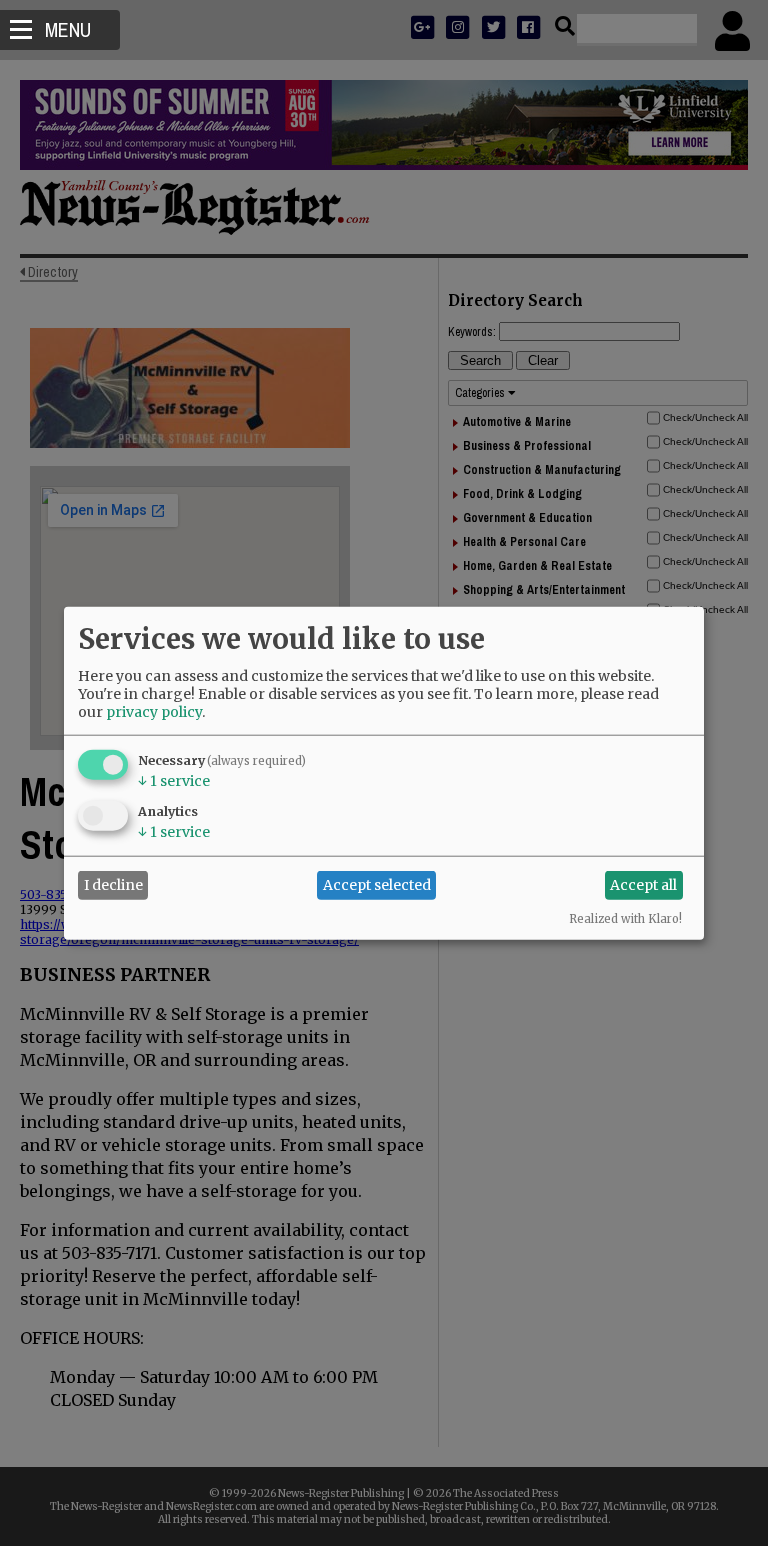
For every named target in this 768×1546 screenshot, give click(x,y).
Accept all (643, 885)
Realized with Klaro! (625, 918)
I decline (113, 885)
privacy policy (154, 711)
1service (174, 780)
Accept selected (377, 885)
